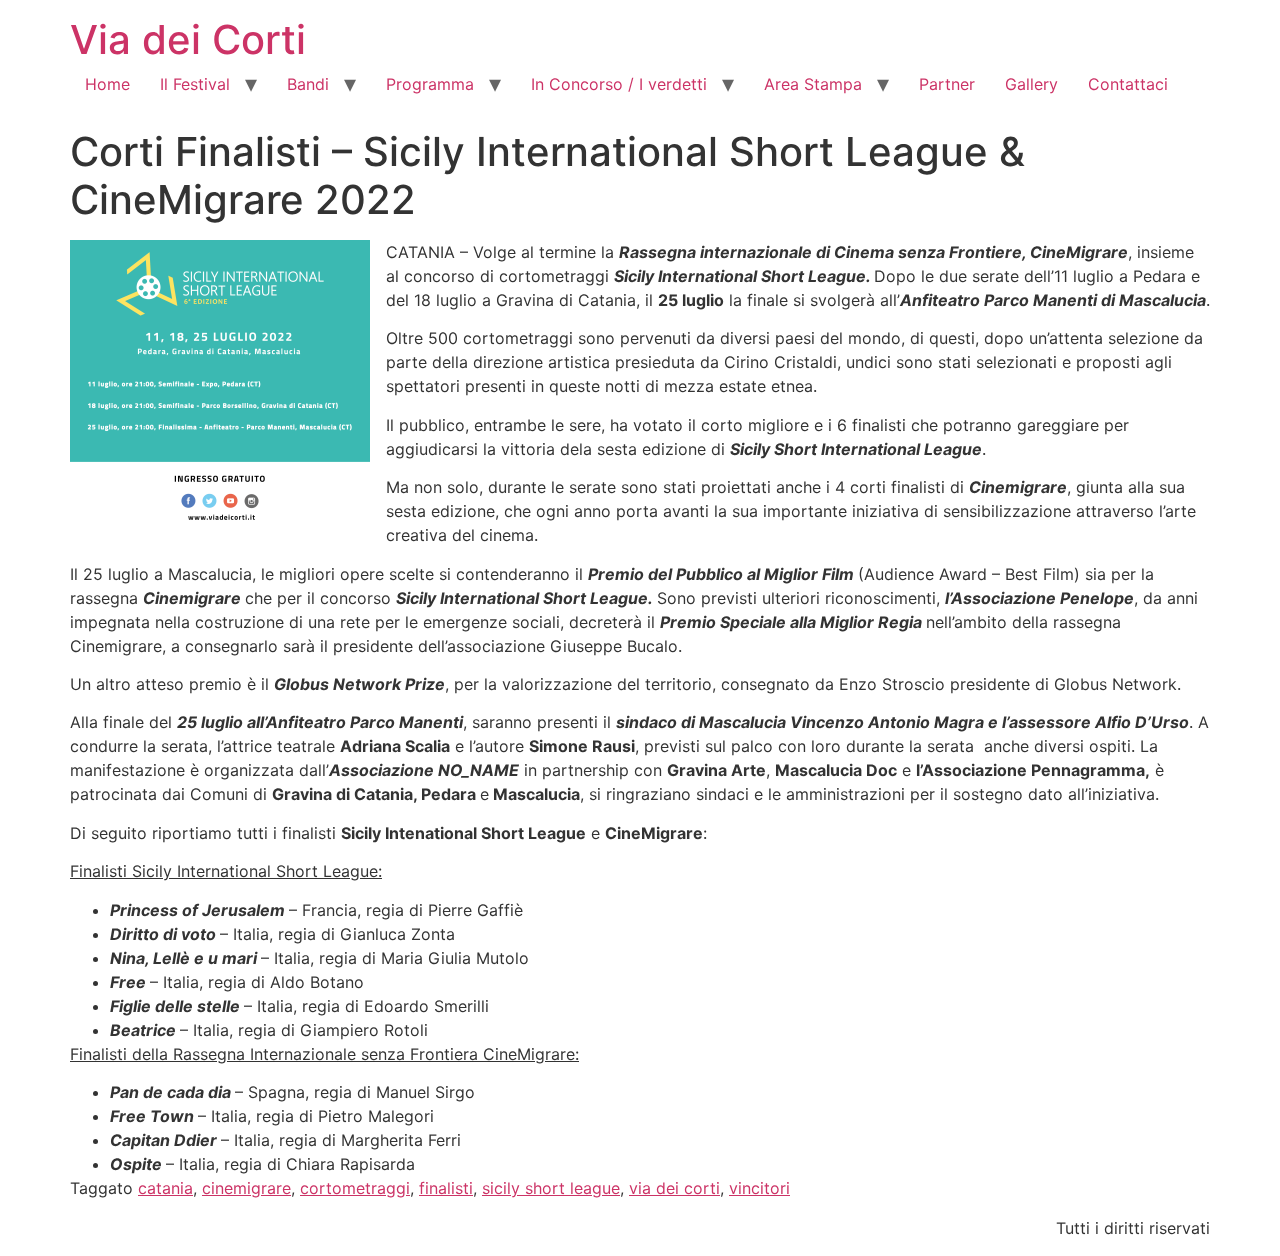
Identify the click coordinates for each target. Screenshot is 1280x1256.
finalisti (446, 1188)
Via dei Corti (188, 39)
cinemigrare (246, 1188)
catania (165, 1188)
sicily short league (551, 1188)
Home (107, 84)
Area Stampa (813, 84)
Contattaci (1128, 84)
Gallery (1031, 84)
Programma (430, 84)
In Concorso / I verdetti (619, 84)
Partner (947, 84)
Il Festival (195, 84)
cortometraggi (355, 1188)
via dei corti (674, 1188)
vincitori (759, 1188)
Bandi (308, 84)
